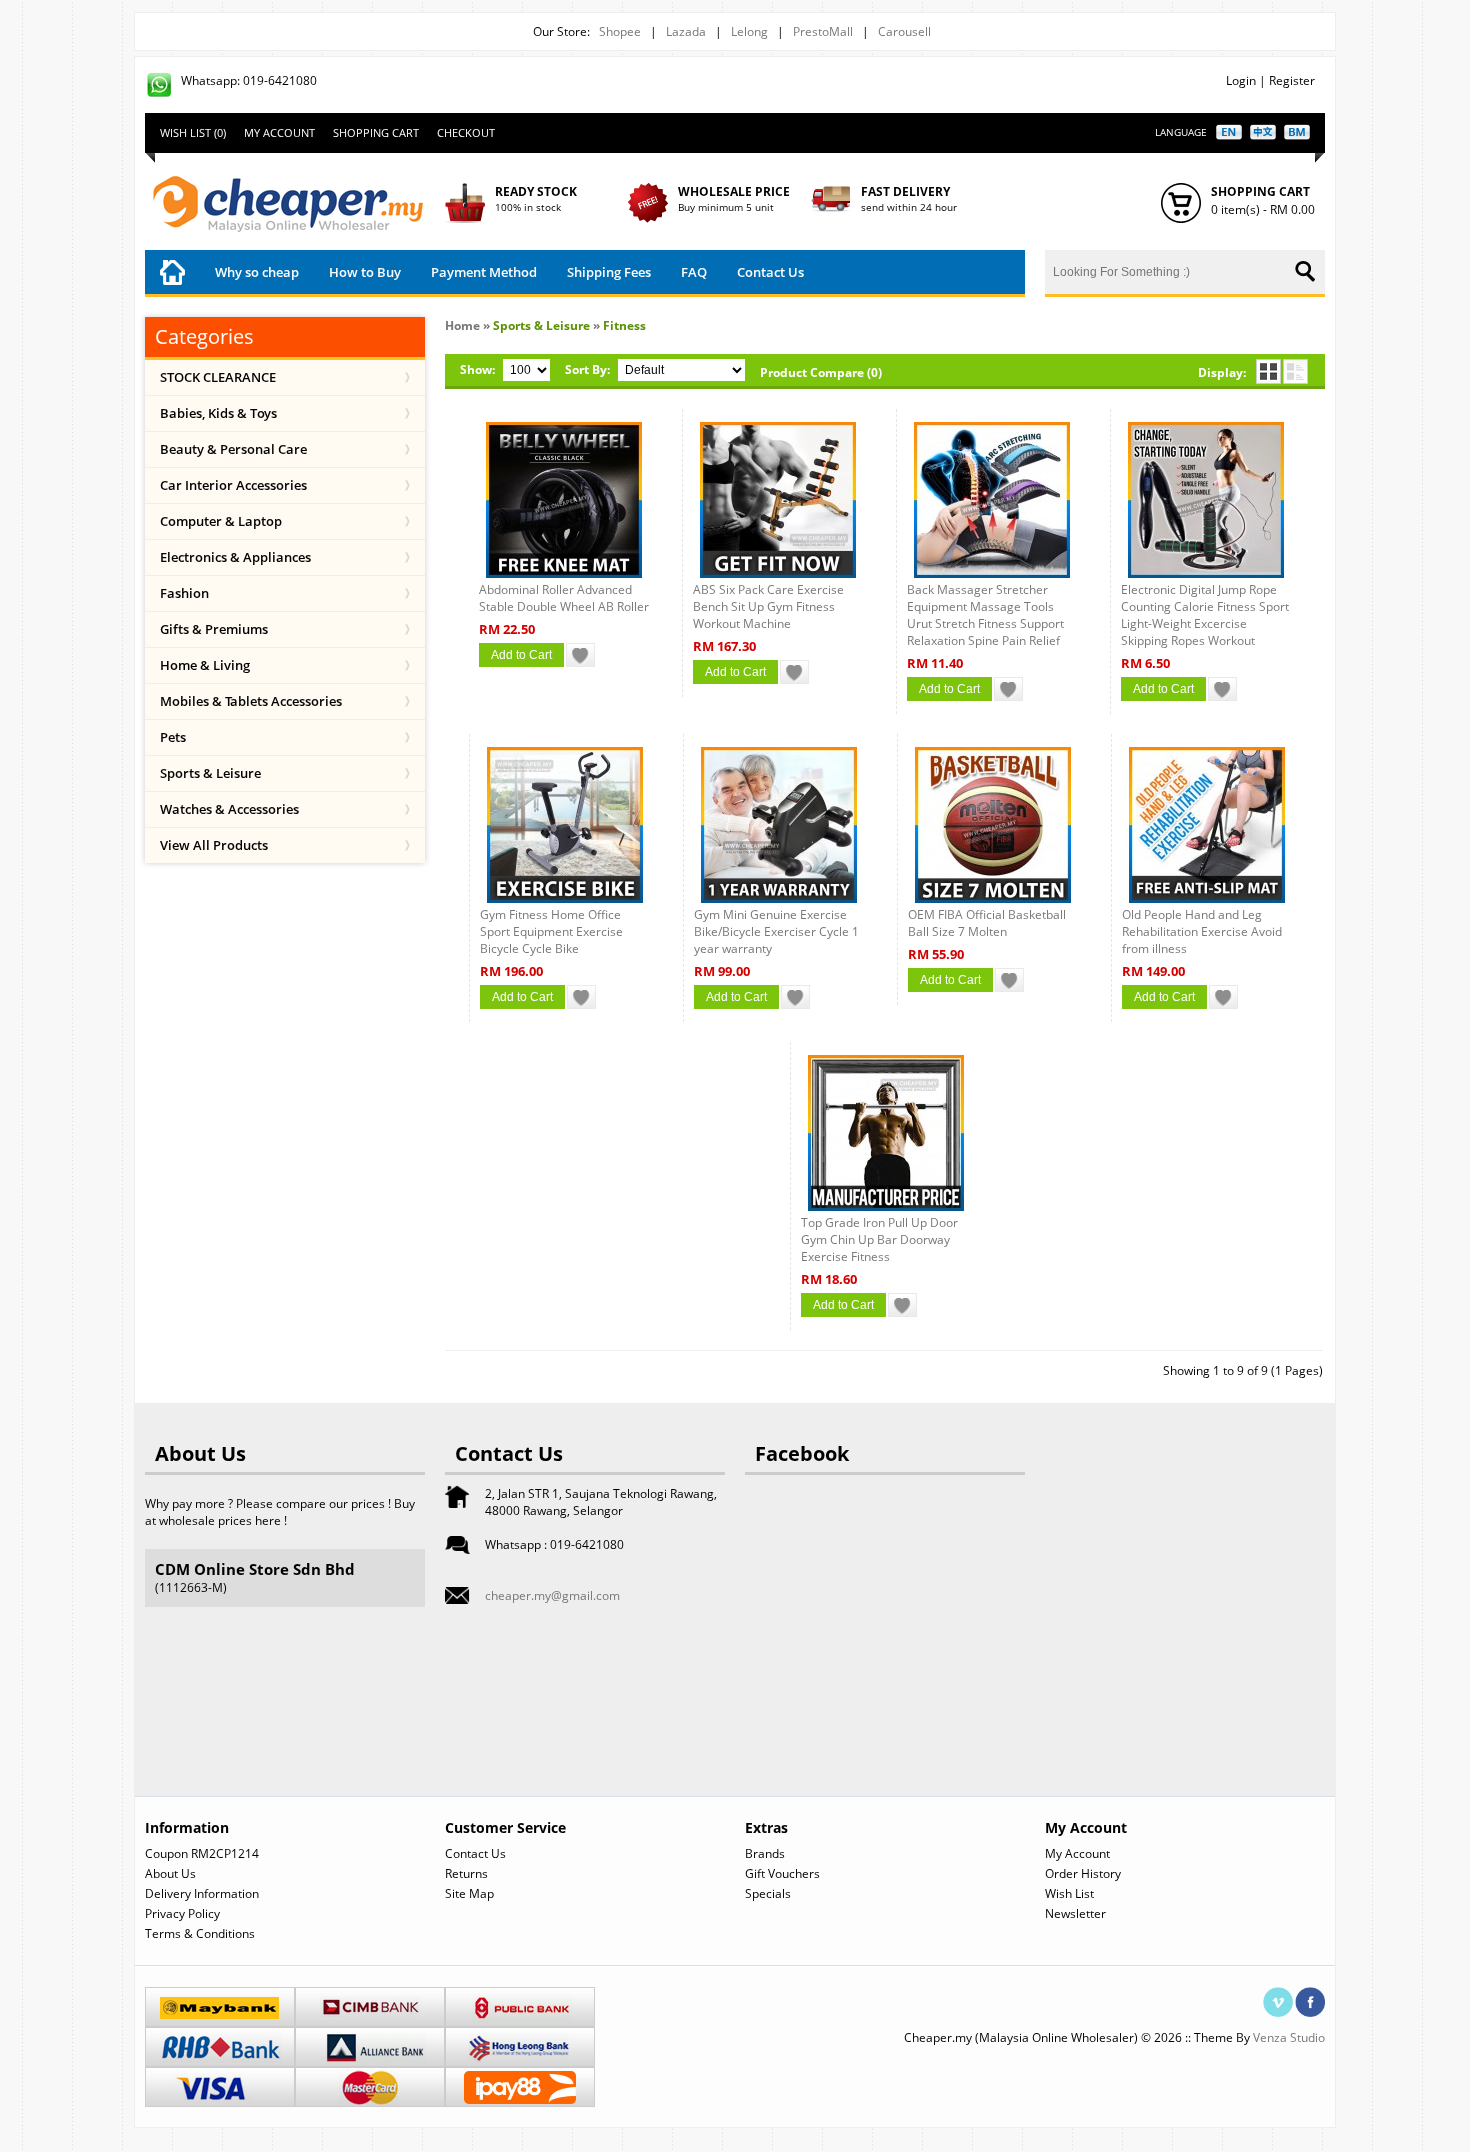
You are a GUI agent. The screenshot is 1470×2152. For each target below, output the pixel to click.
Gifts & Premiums (214, 629)
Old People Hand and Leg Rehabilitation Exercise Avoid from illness (1202, 931)
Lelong (749, 31)
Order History (1083, 1873)
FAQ (694, 272)
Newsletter (1075, 1913)
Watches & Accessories (229, 809)
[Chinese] (1263, 132)
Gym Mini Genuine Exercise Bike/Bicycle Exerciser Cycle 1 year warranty (776, 931)
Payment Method (484, 272)
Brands (765, 1853)
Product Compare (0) (821, 372)
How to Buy (365, 272)
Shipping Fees (609, 272)
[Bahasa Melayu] (1297, 132)
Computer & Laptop (221, 521)
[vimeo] (1278, 1995)
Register (1292, 80)
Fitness (624, 325)
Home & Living (205, 665)
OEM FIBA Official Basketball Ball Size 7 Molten (987, 923)
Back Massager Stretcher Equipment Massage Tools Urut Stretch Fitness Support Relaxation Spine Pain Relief (985, 615)
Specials (768, 1893)
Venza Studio (1289, 2037)
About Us (170, 1873)
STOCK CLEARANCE (218, 377)
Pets (173, 737)
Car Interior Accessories (233, 485)
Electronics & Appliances (235, 557)
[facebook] (1310, 1995)
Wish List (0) (193, 132)
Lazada (686, 31)
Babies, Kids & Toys (218, 413)
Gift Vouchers (782, 1873)
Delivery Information (202, 1893)
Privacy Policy (182, 1913)
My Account (279, 132)
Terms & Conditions (200, 1933)
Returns (466, 1873)
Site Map (469, 1893)
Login (1241, 80)
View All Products (214, 845)
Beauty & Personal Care (233, 449)
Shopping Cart (376, 132)
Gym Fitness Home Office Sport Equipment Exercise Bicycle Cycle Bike (551, 931)
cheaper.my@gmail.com (552, 1595)
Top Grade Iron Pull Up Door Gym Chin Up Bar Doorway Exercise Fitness (879, 1239)
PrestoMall (823, 31)
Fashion (184, 593)
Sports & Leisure (210, 773)
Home (462, 325)
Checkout (466, 132)
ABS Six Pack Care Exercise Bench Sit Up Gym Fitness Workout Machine (768, 606)
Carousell (904, 31)
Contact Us (770, 272)
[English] (1229, 132)
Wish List (1069, 1893)
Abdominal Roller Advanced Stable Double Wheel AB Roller (564, 598)
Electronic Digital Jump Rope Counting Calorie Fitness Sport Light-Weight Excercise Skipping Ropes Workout (1205, 615)
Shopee (620, 31)
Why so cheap (257, 272)
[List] (1295, 371)
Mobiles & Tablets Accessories (251, 701)
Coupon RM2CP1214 (202, 1853)
